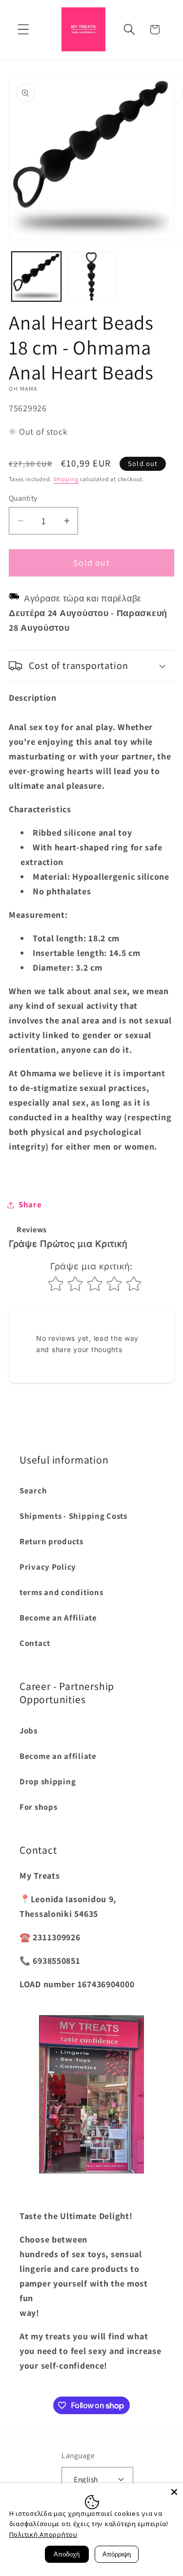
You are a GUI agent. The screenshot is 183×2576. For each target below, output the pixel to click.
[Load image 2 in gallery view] (91, 277)
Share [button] (30, 1204)
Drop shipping (48, 1781)
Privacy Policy (48, 1567)
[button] (24, 30)
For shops (38, 1807)
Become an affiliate (58, 1756)
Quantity (23, 498)
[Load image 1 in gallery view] (36, 277)
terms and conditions (61, 1592)
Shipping (66, 479)
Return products (51, 1541)
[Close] (174, 2492)
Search (33, 1490)
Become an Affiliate (58, 1618)
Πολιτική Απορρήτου (43, 2534)
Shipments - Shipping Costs (73, 1516)
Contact (35, 1643)
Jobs (29, 1731)
